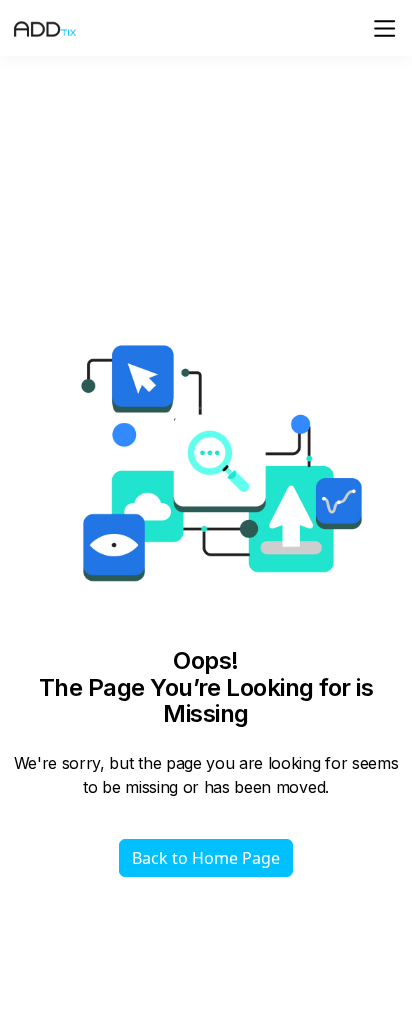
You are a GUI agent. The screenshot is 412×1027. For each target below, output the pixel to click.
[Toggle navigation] (385, 28)
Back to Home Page (206, 858)
